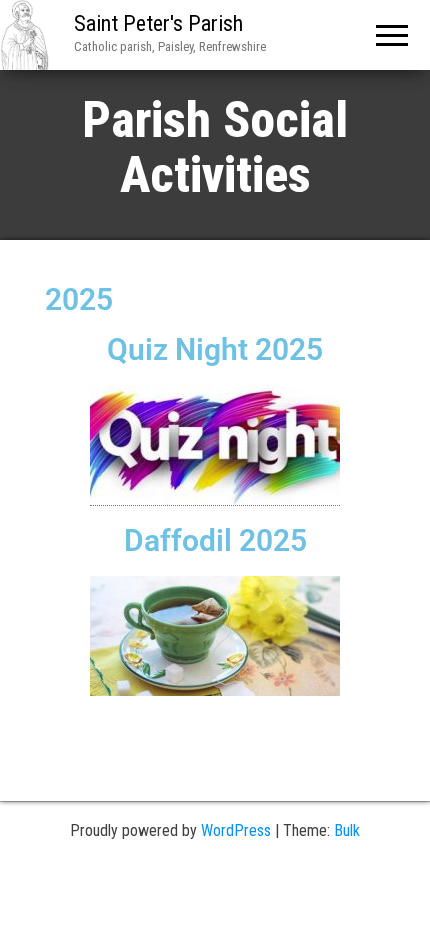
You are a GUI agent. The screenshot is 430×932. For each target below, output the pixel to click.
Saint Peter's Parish (158, 23)
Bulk (347, 830)
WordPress (236, 830)
